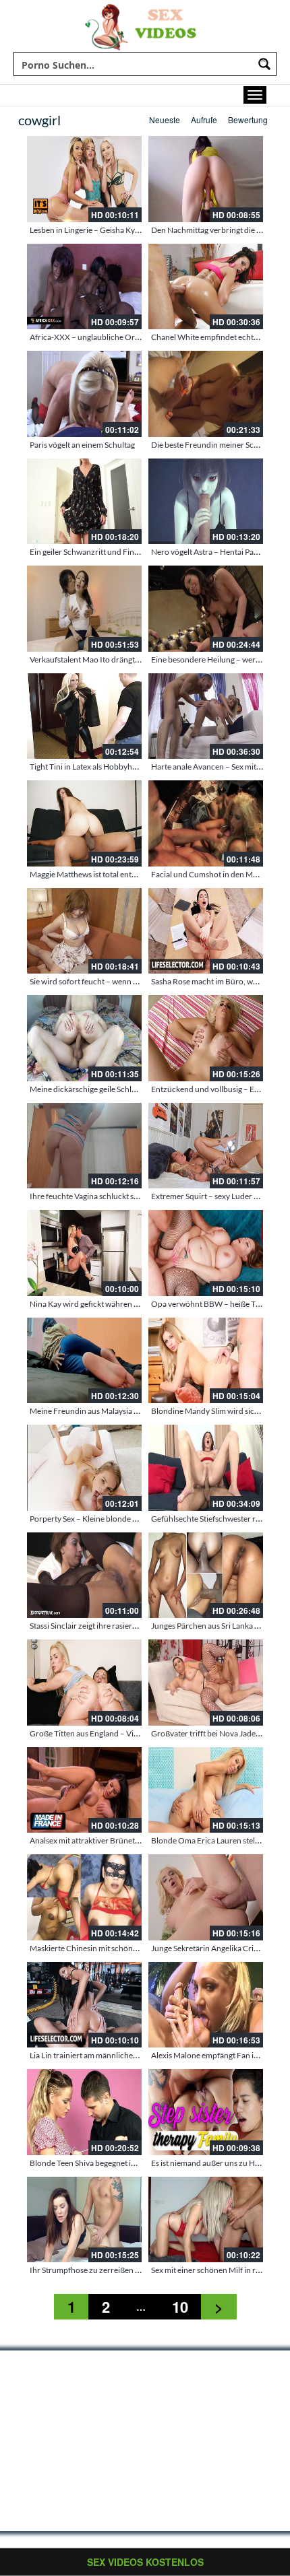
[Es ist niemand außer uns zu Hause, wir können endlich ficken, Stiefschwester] (206, 2112)
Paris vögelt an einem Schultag (82, 445)
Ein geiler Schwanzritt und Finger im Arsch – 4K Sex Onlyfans (136, 552)
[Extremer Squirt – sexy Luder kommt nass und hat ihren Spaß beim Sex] (206, 1146)
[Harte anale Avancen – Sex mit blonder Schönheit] (206, 716)
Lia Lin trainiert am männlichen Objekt (96, 2055)
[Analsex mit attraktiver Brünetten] (84, 1790)
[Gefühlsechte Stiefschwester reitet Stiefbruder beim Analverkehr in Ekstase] (206, 1468)
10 (180, 2307)
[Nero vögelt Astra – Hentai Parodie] (206, 502)
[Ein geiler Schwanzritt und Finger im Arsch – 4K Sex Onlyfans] (84, 502)
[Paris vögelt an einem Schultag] (84, 394)
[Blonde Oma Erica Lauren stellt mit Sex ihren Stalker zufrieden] (206, 1790)
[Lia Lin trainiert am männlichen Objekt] (84, 2005)
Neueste (165, 120)
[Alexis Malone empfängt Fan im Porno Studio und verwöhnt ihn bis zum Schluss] (206, 2005)
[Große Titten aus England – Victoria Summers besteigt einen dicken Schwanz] (84, 1683)
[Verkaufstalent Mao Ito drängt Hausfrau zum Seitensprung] (84, 609)
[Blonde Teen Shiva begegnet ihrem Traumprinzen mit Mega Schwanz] (84, 2112)
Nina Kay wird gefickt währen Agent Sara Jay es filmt (120, 1304)
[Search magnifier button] (264, 64)
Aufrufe (204, 120)
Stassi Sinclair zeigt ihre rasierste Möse (96, 1626)
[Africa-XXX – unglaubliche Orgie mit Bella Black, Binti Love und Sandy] (84, 287)
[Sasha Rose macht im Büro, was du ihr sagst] (206, 931)
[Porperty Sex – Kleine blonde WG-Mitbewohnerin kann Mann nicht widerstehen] (84, 1468)
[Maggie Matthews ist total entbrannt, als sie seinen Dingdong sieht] (84, 823)
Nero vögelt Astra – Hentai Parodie (212, 552)
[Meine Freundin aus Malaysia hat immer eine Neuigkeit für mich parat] (84, 1361)
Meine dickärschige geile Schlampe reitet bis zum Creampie (133, 1089)
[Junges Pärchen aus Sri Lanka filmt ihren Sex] (206, 1575)
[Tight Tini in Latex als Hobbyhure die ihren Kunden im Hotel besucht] (84, 716)
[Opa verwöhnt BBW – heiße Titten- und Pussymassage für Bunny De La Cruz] (206, 1253)
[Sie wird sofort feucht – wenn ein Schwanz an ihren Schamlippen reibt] (84, 931)
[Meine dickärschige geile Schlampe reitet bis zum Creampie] (84, 1038)
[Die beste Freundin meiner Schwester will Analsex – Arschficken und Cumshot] (206, 394)
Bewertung (248, 120)
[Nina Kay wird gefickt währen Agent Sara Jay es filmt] (84, 1253)
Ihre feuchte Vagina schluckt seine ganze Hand (111, 1196)
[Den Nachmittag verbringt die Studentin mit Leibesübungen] (206, 179)
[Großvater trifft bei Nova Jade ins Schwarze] (206, 1683)
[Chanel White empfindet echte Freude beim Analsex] (206, 287)
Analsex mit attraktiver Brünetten (88, 1840)
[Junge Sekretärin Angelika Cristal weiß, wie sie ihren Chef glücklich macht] (206, 1897)
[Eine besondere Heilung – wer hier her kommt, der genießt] (206, 609)
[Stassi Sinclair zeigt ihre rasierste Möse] (84, 1575)
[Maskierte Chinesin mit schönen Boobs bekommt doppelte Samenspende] (84, 1897)
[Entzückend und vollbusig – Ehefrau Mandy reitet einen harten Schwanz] (206, 1038)
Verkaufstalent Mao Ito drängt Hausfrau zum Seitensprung (132, 659)
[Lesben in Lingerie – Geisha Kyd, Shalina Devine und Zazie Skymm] (84, 179)
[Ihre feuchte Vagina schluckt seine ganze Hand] (84, 1146)
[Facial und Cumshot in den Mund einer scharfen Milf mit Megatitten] (206, 823)
